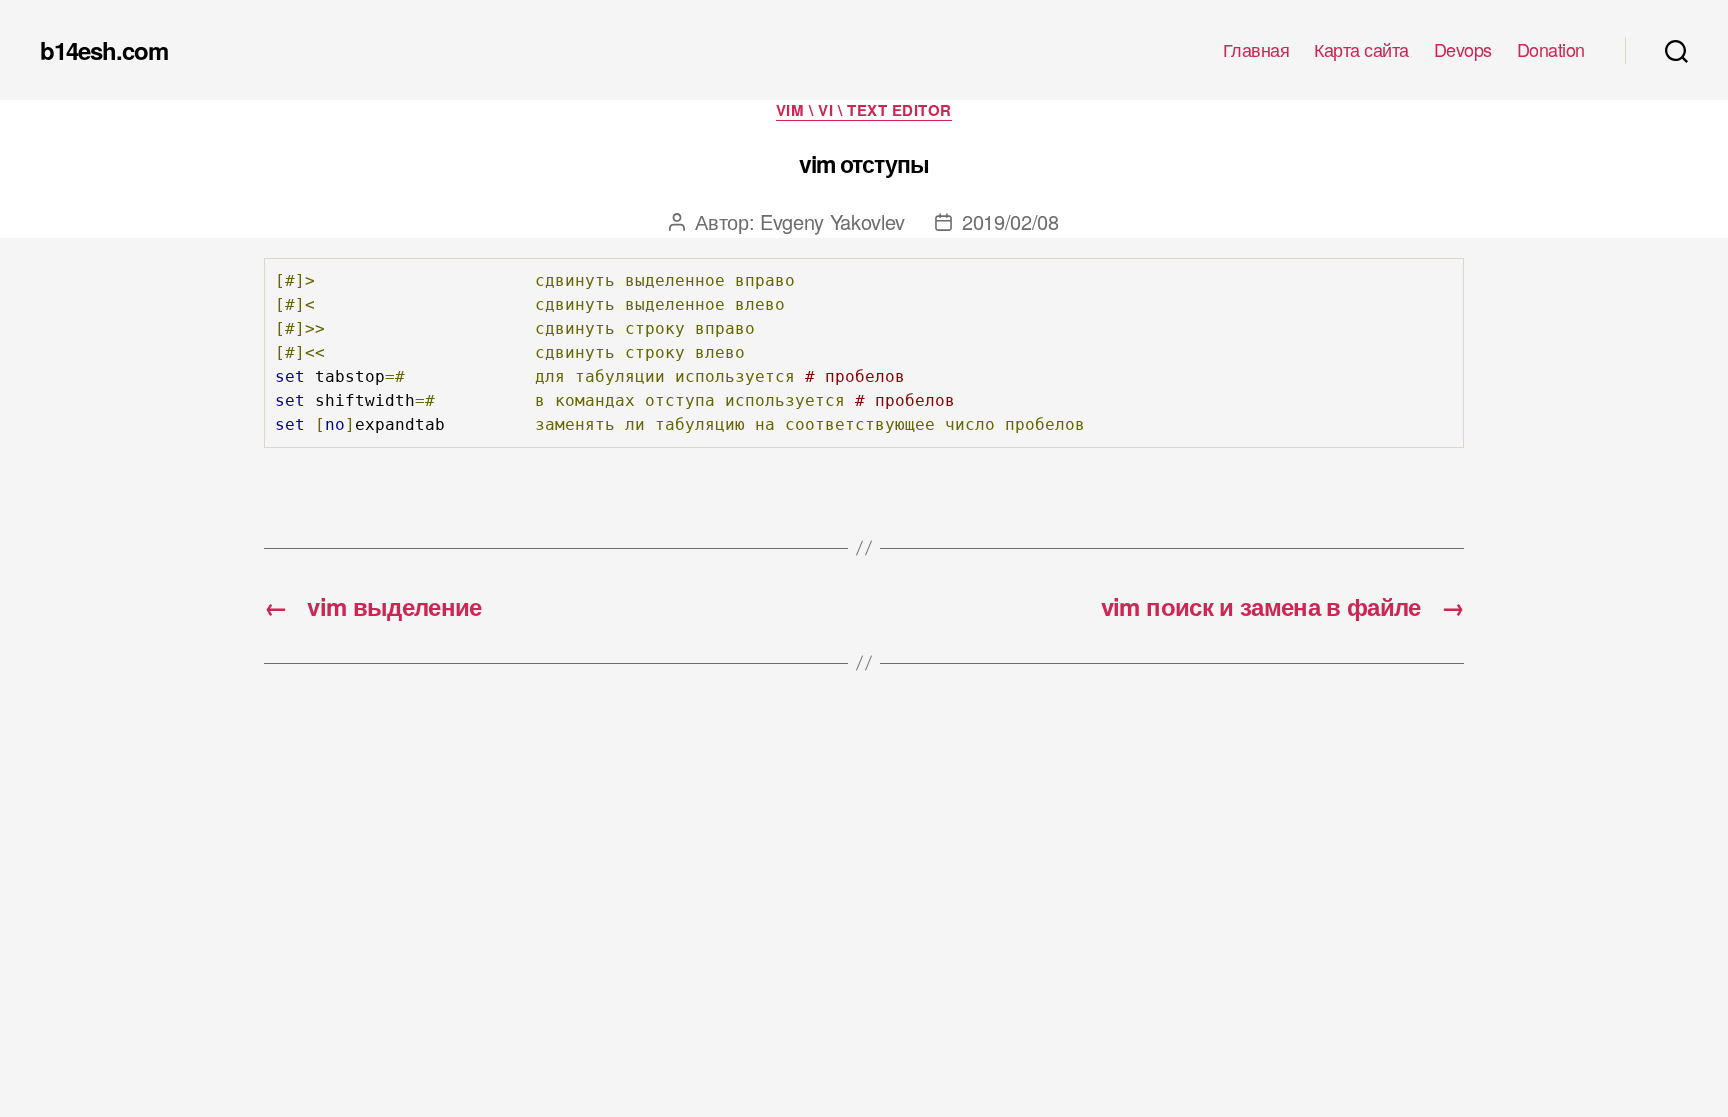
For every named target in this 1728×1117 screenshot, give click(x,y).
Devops (1463, 50)
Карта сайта (1361, 50)
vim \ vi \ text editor (864, 111)
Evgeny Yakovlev (832, 221)
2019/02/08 (1010, 221)
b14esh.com (104, 50)
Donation (1551, 50)
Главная (1256, 50)
